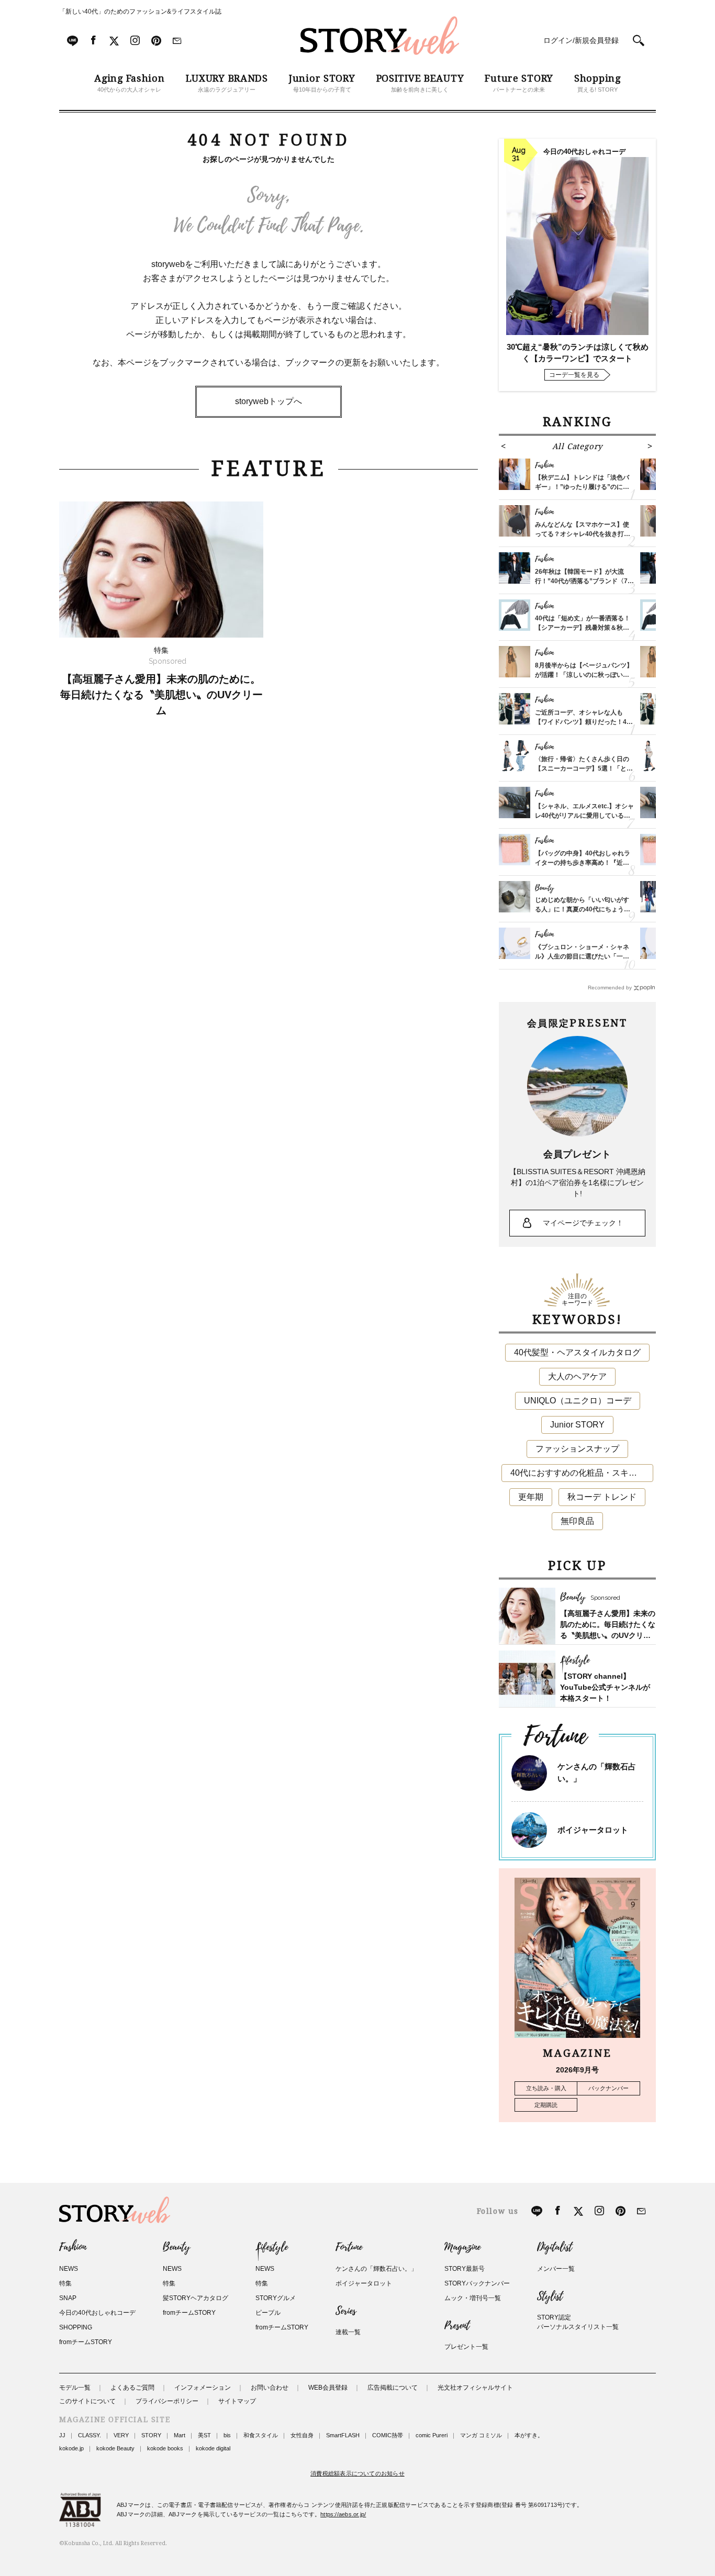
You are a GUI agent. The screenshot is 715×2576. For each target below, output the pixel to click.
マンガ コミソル (481, 2435)
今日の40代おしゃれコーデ (97, 2313)
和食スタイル (261, 2435)
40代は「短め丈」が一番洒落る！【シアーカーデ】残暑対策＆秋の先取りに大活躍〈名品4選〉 (583, 628)
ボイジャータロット (593, 1830)
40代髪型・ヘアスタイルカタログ (577, 1352)
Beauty (176, 2247)
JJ (62, 2435)
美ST (204, 2435)
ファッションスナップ (577, 1449)
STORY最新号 (465, 2269)
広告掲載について (393, 2388)
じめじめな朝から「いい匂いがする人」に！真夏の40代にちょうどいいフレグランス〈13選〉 (583, 909)
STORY (151, 2435)
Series (346, 2311)
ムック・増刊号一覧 (473, 2298)
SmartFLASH (343, 2435)
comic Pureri (432, 2435)
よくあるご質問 (132, 2388)
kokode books (165, 2448)
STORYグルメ (276, 2298)
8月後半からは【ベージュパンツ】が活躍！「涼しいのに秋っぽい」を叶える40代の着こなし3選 (584, 675)
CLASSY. (90, 2435)
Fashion (73, 2247)
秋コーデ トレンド (602, 1497)
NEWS (69, 2269)
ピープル (268, 2313)
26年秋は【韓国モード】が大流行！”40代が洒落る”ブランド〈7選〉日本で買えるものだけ (581, 581)
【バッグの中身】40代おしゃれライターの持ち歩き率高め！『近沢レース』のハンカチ (583, 863)
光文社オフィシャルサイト (475, 2388)
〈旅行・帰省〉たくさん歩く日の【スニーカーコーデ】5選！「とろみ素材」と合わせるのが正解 (584, 768)
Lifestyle (272, 2247)
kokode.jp (71, 2448)
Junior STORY (577, 1425)
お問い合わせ (270, 2388)
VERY (121, 2435)
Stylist (550, 2296)
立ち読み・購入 (546, 2088)
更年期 (531, 1497)
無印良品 (577, 1521)
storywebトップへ (269, 401)
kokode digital (213, 2448)
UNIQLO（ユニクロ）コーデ (578, 1401)
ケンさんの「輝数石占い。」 (376, 2269)
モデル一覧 (75, 2388)
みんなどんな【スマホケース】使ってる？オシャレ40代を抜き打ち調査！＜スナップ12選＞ (583, 534)
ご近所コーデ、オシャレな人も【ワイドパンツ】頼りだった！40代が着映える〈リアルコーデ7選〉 (584, 722)
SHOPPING (76, 2327)
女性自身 (302, 2435)
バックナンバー (608, 2088)
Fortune (349, 2247)
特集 (65, 2283)
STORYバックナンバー (477, 2283)
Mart (180, 2435)
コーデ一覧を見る (574, 375)
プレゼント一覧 (466, 2347)
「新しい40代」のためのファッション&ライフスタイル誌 (140, 12)
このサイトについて (87, 2401)
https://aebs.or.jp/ (343, 2514)
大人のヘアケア (577, 1376)
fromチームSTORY (86, 2342)
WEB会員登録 (328, 2388)
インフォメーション (203, 2388)
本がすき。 (529, 2435)
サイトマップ (237, 2401)
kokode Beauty (115, 2448)
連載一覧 (348, 2332)
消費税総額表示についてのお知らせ (357, 2473)
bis (227, 2435)
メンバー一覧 (556, 2269)
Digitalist (555, 2247)
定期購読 (546, 2105)
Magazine (462, 2247)
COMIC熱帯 (388, 2435)
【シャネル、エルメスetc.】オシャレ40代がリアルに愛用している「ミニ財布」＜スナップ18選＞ (584, 816)
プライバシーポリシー (167, 2401)
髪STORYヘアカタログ (195, 2298)
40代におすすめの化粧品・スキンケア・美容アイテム (582, 1473)
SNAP (68, 2298)
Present (457, 2326)
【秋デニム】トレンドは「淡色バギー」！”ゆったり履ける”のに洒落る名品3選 (582, 487)
